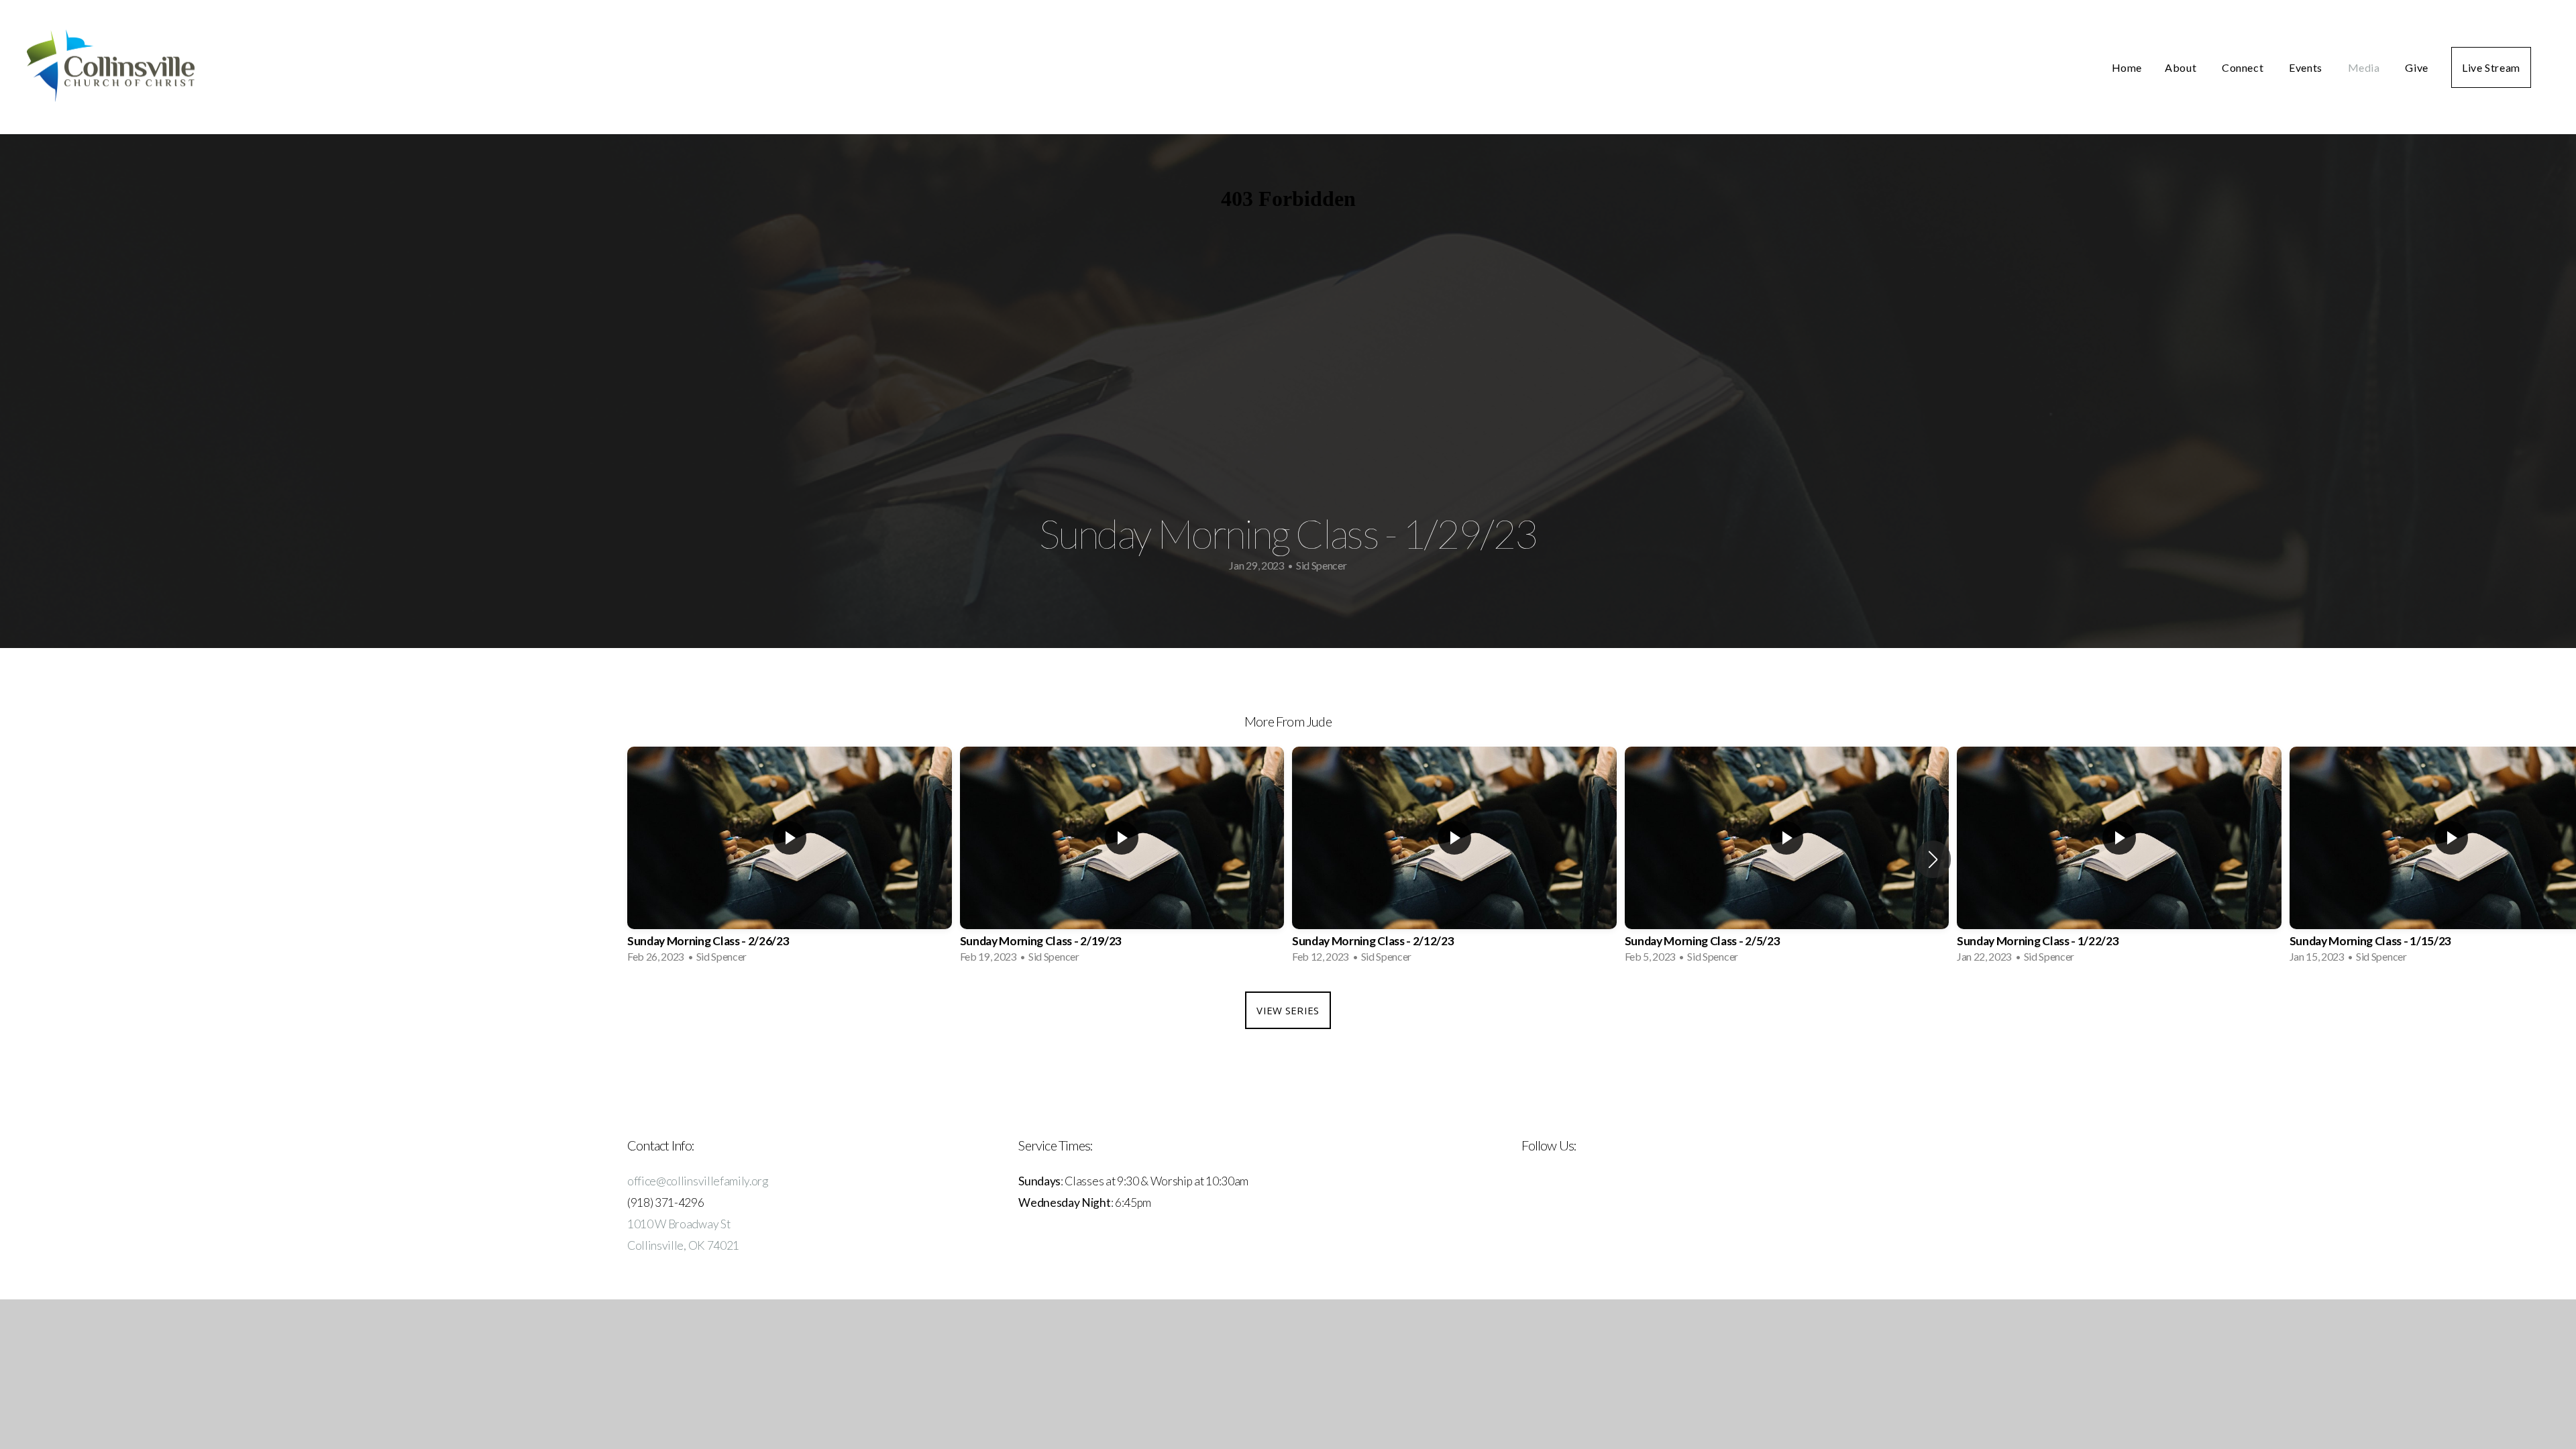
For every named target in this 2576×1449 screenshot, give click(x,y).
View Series (1288, 1010)
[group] (790, 859)
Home (2127, 67)
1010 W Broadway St (679, 1224)
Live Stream (2491, 67)
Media (2365, 67)
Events (2307, 67)
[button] (1933, 859)
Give (2417, 67)
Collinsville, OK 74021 (683, 1245)
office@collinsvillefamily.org (698, 1181)
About (2182, 67)
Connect (2244, 67)
